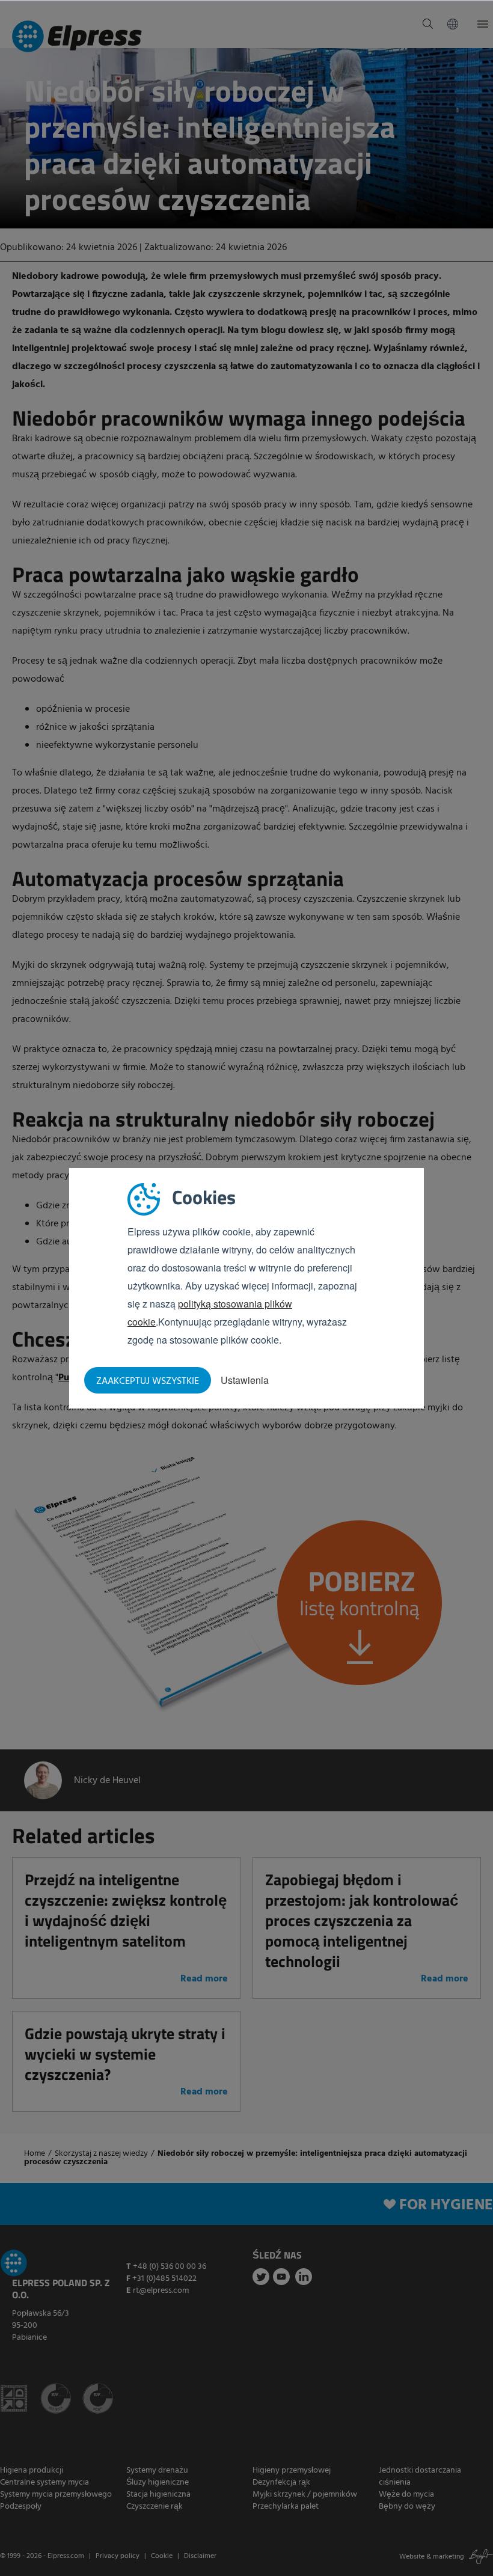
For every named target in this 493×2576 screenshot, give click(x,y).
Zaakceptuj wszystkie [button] (148, 1381)
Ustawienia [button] (245, 1380)
